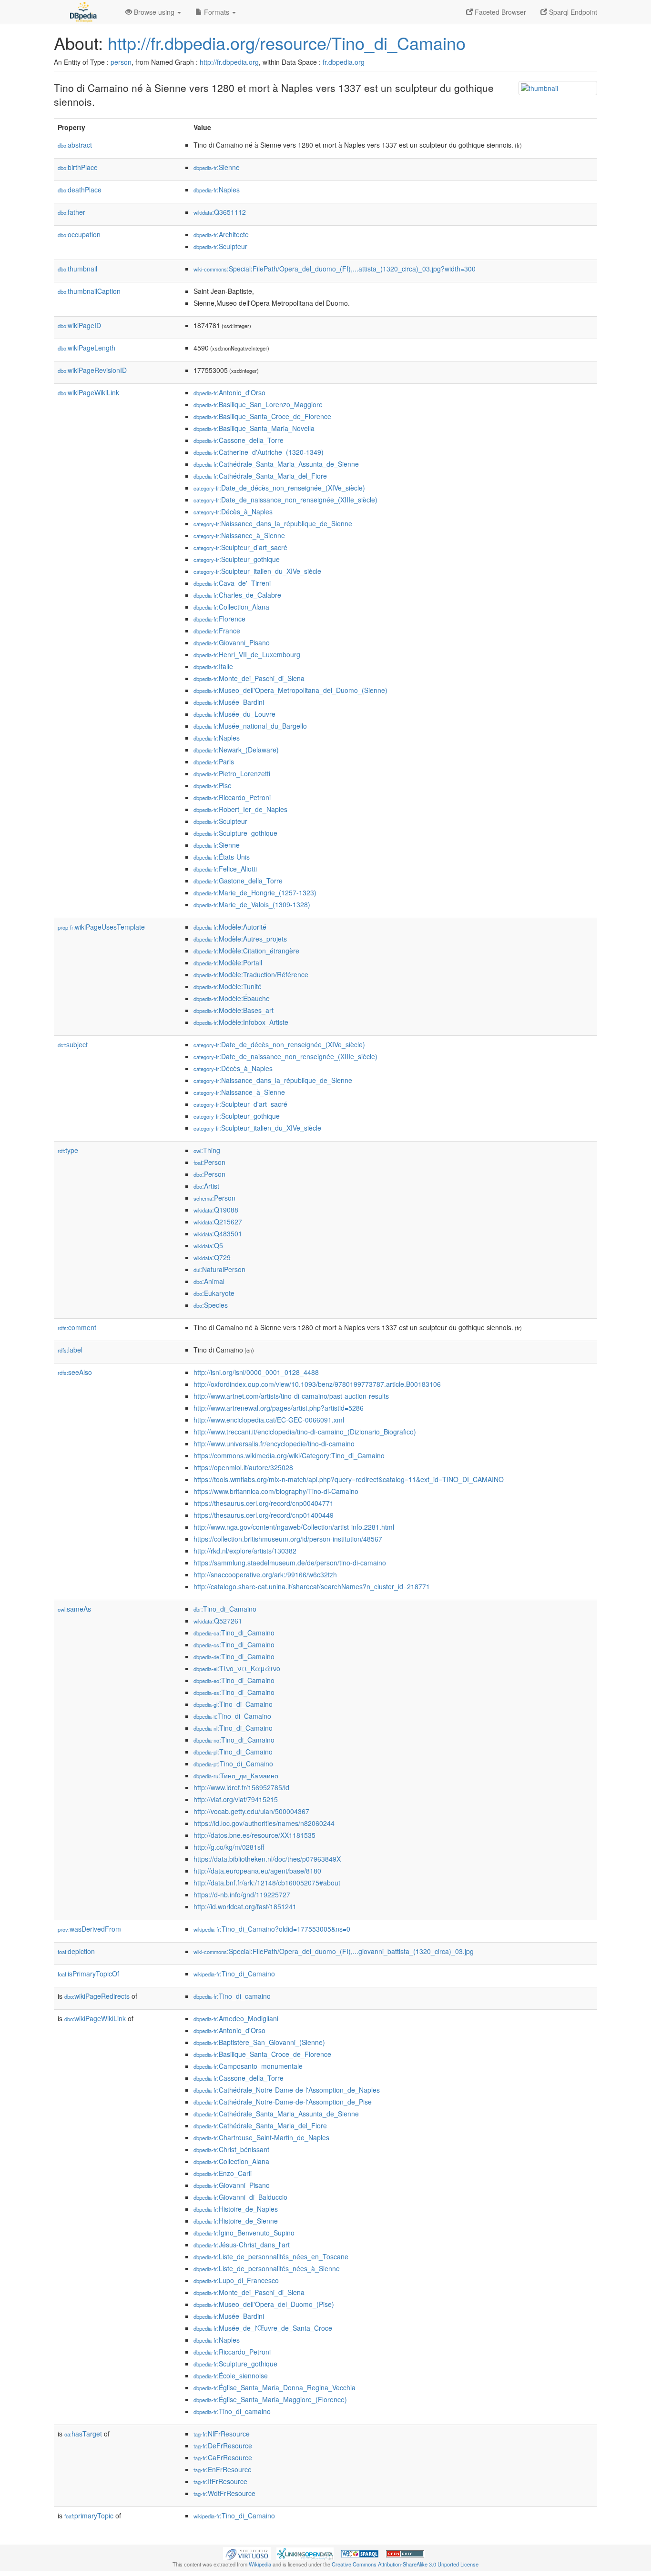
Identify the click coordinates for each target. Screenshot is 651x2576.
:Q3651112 (220, 212)
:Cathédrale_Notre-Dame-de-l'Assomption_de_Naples (287, 2090)
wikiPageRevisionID (92, 370)
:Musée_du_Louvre (234, 714)
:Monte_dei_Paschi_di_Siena (249, 678)
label (70, 1350)
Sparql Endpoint (572, 12)
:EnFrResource (223, 2469)
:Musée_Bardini (229, 702)
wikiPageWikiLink (88, 392)
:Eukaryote (214, 1293)
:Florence (219, 619)
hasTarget (83, 2434)
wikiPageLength (86, 348)
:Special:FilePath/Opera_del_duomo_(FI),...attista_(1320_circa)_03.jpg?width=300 (335, 269)
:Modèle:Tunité (228, 986)
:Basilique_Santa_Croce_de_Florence (262, 416)
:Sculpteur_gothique (237, 559)
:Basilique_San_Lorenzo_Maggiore (258, 404)
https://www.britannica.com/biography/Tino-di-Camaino (276, 1491)
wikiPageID (79, 325)
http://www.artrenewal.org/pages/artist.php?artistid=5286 (279, 1408)
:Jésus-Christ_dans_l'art (242, 2245)
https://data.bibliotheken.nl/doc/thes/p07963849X (267, 1859)
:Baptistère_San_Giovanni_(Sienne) (259, 2042)
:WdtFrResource (224, 2493)
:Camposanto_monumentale (248, 2066)
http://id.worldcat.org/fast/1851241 (245, 1906)
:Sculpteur (220, 246)
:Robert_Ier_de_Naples (240, 809)
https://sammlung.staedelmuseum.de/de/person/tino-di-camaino (290, 1563)
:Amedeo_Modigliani (236, 2018)
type (68, 1150)
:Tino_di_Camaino (225, 1609)
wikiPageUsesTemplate (101, 927)
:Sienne (217, 167)
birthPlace (78, 167)
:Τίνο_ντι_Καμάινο (237, 1668)
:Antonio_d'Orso (229, 392)
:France (217, 631)
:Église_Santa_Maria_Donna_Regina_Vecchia (275, 2387)
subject (73, 1044)
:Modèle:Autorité (230, 927)
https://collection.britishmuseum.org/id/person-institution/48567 (288, 1539)
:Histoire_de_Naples (236, 2209)
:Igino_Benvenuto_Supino (244, 2233)
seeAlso (75, 1372)
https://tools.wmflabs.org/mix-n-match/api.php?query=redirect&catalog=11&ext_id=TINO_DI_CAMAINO (349, 1479)
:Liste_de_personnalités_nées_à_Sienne (267, 2268)
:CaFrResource (223, 2457)
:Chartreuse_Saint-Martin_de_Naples (261, 2137)
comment (77, 1327)
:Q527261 (218, 1621)
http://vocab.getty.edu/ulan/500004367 (251, 1811)
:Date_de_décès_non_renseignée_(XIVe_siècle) (279, 488)
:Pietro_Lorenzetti (232, 773)
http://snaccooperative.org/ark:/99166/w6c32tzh (265, 1574)
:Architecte (221, 234)
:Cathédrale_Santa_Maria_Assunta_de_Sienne (276, 464)
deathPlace (80, 190)
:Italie (213, 666)
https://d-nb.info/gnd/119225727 (242, 1894)
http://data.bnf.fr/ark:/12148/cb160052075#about (267, 1883)
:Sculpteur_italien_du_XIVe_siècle (257, 571)
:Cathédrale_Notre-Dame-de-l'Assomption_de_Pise (283, 2102)
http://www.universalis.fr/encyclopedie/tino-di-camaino (274, 1443)
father (71, 212)
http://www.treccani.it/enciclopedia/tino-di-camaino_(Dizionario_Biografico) (305, 1432)
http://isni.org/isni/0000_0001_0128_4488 (256, 1372)
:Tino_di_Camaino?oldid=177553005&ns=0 (272, 1929)
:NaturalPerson (219, 1269)
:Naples (217, 190)
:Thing (207, 1150)
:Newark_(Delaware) (236, 750)
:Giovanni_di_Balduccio (240, 2197)
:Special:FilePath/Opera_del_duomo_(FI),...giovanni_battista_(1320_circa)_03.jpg (334, 1951)
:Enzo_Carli (223, 2173)
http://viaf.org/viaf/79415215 (236, 1799)
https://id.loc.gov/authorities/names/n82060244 (264, 1823)
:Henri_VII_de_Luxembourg (247, 654)
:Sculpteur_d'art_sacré (240, 547)
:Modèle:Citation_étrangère (246, 951)
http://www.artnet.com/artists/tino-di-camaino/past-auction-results (291, 1396)
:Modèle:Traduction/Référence (251, 974)
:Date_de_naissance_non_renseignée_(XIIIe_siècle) (285, 500)
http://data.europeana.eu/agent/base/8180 (257, 1871)
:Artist (206, 1186)
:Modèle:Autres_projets (240, 939)
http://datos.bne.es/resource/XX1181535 (254, 1835)
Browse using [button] (154, 12)
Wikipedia (260, 2564)
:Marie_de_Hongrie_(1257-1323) (255, 892)
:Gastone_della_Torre (238, 881)
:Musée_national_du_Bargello (250, 726)
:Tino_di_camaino (232, 1996)
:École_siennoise (231, 2376)
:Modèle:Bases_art (234, 1010)
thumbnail (77, 269)
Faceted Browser (499, 12)
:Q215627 (218, 1222)
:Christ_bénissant (231, 2149)
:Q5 (208, 1245)
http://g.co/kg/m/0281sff (229, 1847)
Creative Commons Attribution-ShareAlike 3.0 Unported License (405, 2564)
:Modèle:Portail (228, 962)
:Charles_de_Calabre (237, 595)
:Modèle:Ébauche (232, 998)
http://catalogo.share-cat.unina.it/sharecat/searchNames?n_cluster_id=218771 (312, 1586)
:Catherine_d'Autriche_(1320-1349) (259, 452)
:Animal (209, 1281)
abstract (75, 145)
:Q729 (212, 1257)
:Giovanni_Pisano (232, 642)
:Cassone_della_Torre (239, 440)
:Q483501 (218, 1233)
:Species (211, 1305)
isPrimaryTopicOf (88, 1974)
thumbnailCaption (89, 291)
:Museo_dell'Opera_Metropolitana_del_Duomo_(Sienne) (290, 690)
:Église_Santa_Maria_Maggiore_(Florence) (270, 2399)
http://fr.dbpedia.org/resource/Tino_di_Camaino (287, 43)
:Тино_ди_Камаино (236, 1775)
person (121, 62)
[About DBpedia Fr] (82, 12)
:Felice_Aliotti (225, 869)
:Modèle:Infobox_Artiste (241, 1022)
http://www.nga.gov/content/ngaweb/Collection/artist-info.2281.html (294, 1527)
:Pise (213, 785)
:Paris (214, 762)
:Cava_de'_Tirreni (232, 583)
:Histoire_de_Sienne (236, 2221)
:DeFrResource (223, 2446)
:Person (209, 1162)
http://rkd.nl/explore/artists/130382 (245, 1551)
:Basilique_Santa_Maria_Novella (254, 428)
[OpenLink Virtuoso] (247, 2553)
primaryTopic (89, 2516)
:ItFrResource (220, 2481)
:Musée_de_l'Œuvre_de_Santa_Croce (263, 2328)
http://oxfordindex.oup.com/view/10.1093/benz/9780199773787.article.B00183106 (317, 1384)
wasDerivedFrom (89, 1929)
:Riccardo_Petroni (232, 797)
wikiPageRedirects (97, 1996)
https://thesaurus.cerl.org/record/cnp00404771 (264, 1503)
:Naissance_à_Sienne (239, 535)
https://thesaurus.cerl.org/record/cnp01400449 (264, 1515)
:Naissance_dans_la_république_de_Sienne (273, 523)
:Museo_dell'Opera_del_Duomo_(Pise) (264, 2304)
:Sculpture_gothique (235, 833)
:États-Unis (222, 857)
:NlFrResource (222, 2434)
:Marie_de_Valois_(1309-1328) (252, 904)
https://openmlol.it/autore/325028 (243, 1467)
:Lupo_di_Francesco (236, 2280)
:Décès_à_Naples (233, 511)
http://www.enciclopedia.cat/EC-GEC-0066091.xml (269, 1420)
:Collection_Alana (231, 607)
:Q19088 (216, 1210)
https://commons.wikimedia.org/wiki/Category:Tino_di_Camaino (289, 1455)
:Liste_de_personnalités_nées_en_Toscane (271, 2256)
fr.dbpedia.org (344, 62)
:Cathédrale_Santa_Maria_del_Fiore (260, 476)
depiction (76, 1951)
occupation (79, 234)
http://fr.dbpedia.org (229, 62)
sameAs (74, 1609)
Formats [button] (217, 12)
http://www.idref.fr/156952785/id (241, 1787)
